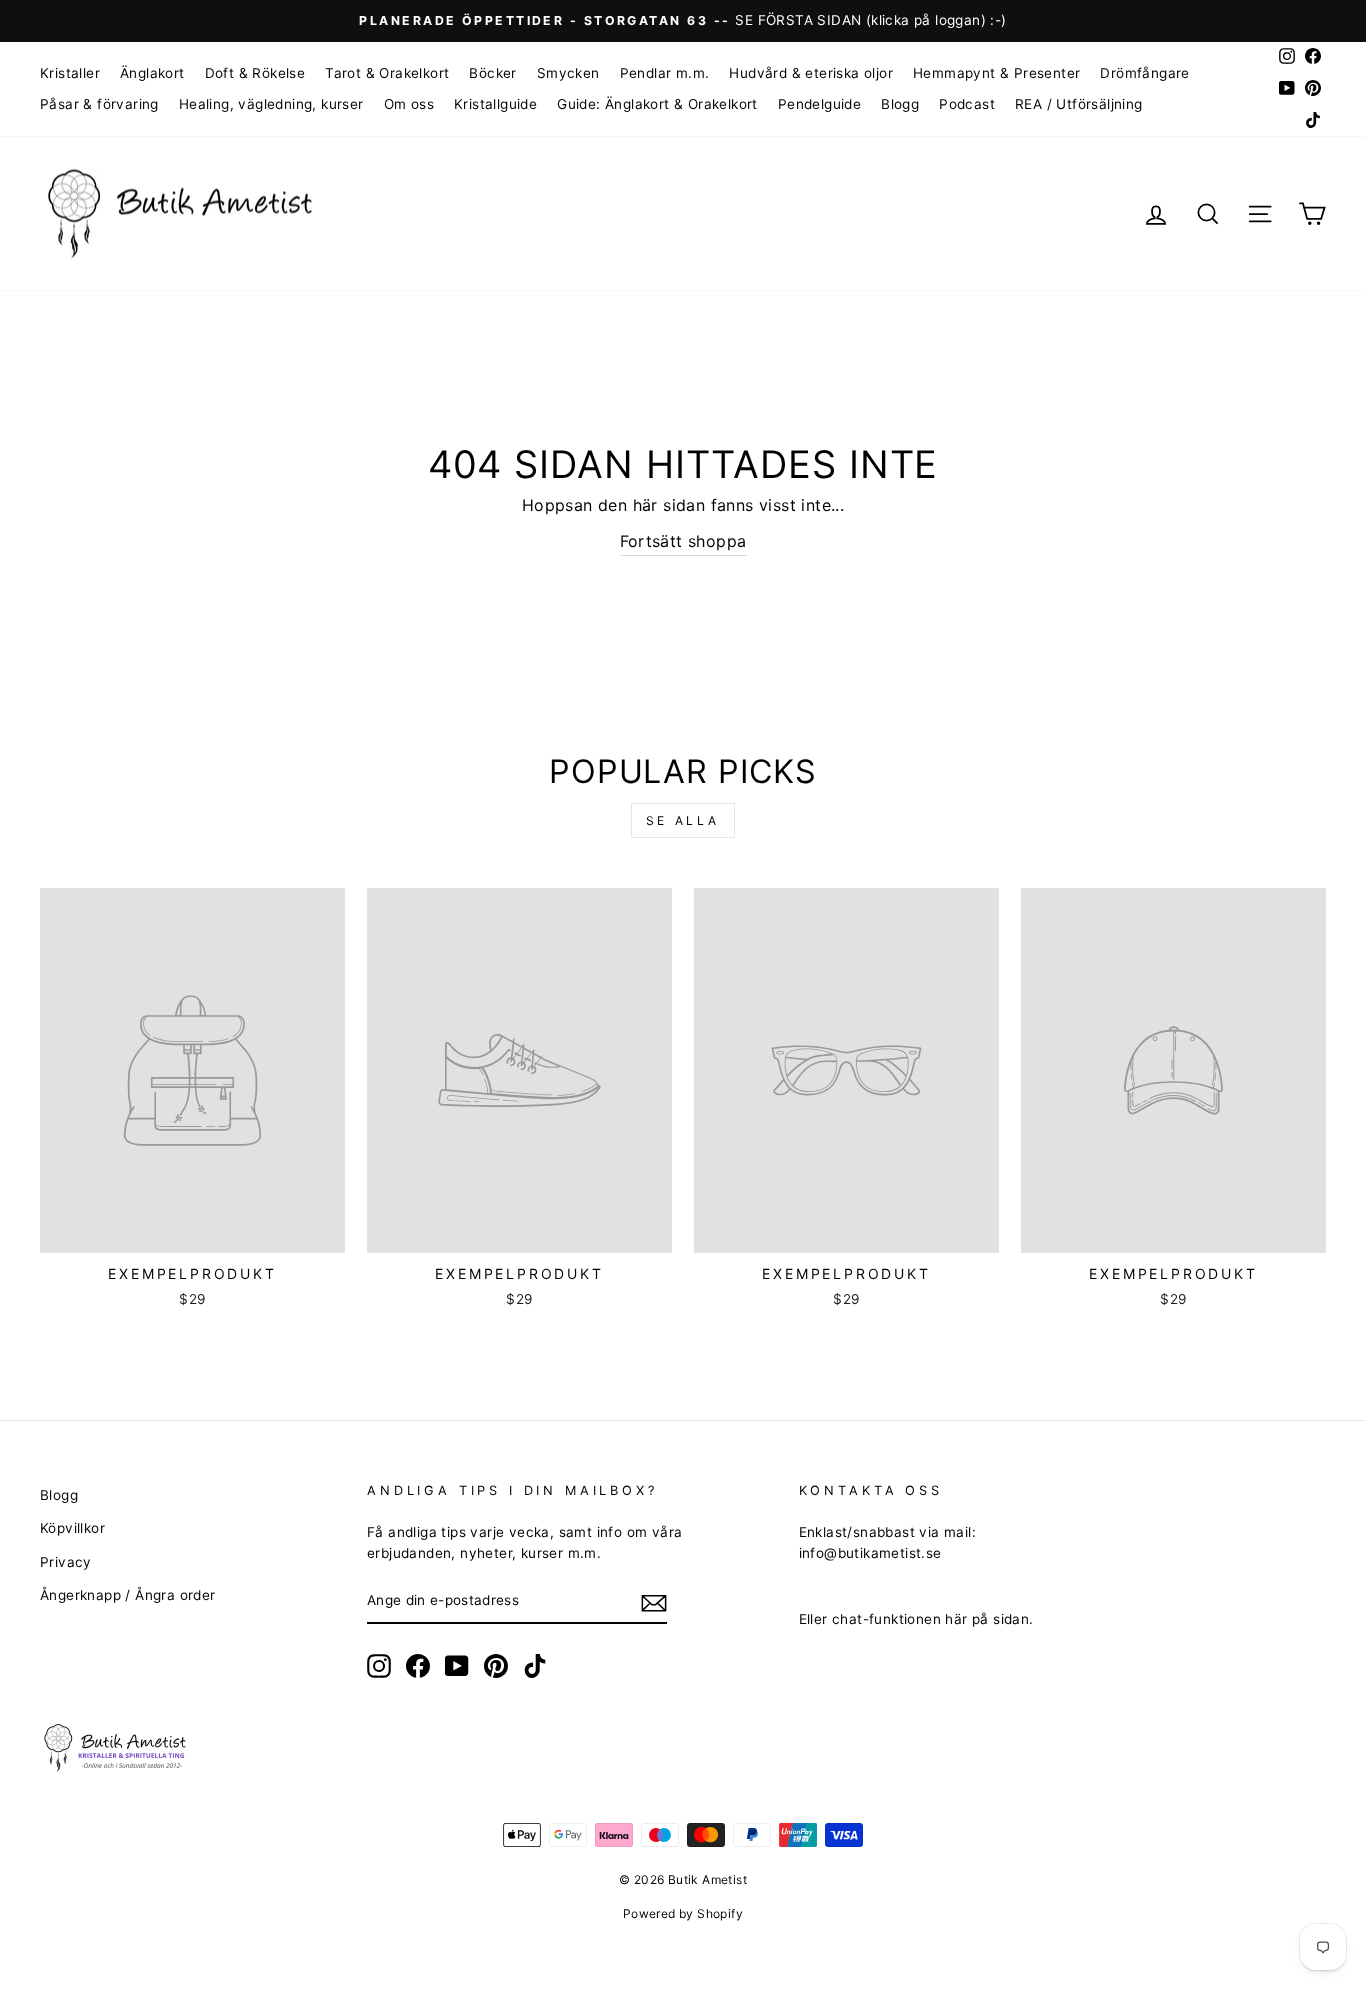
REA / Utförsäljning (1079, 104)
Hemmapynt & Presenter (996, 73)
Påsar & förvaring (99, 104)
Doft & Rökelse (255, 73)
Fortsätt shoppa (683, 541)
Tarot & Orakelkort (387, 73)
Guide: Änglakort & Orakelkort (657, 104)
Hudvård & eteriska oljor (811, 73)
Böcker (492, 73)
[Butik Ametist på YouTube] (457, 1666)
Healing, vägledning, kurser (271, 104)
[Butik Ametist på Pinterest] (496, 1666)
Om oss (409, 104)
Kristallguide (495, 104)
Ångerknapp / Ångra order (128, 1595)
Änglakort (152, 73)
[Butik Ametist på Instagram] (379, 1666)
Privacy (66, 1562)
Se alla (683, 820)
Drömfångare (1144, 73)
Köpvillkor (72, 1528)
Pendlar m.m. (665, 73)
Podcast (967, 104)
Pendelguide (819, 104)
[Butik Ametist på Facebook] (418, 1666)
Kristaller (70, 73)
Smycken (568, 73)
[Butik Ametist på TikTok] (535, 1666)
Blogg (900, 104)
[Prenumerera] (654, 1602)
